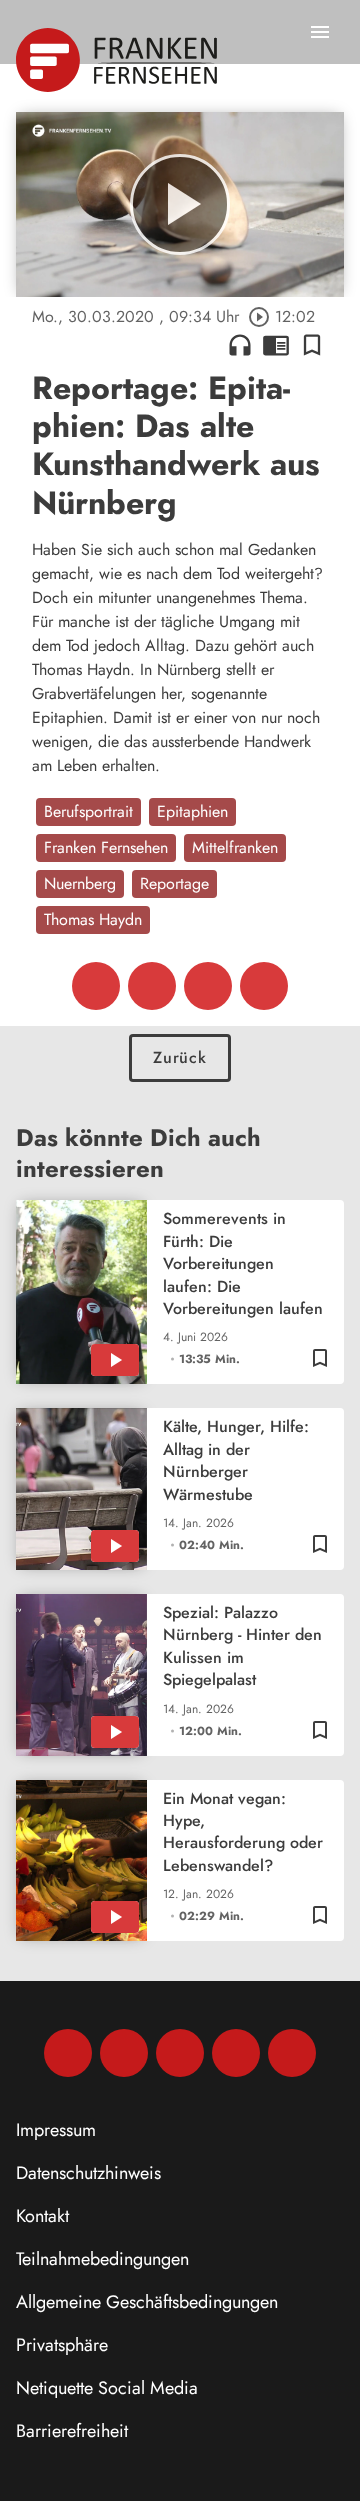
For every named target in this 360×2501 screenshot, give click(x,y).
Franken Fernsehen (106, 847)
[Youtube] (180, 2053)
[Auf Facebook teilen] (96, 986)
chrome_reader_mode (276, 345)
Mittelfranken (235, 847)
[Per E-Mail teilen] (264, 986)
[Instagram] (124, 2053)
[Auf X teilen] (152, 986)
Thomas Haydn (93, 919)
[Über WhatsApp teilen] (208, 986)
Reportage (174, 883)
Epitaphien (192, 811)
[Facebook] (68, 2053)
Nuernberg (80, 883)
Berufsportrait (88, 811)
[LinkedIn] (236, 2053)
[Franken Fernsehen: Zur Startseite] (118, 60)
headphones (240, 345)
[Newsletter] (292, 2053)
